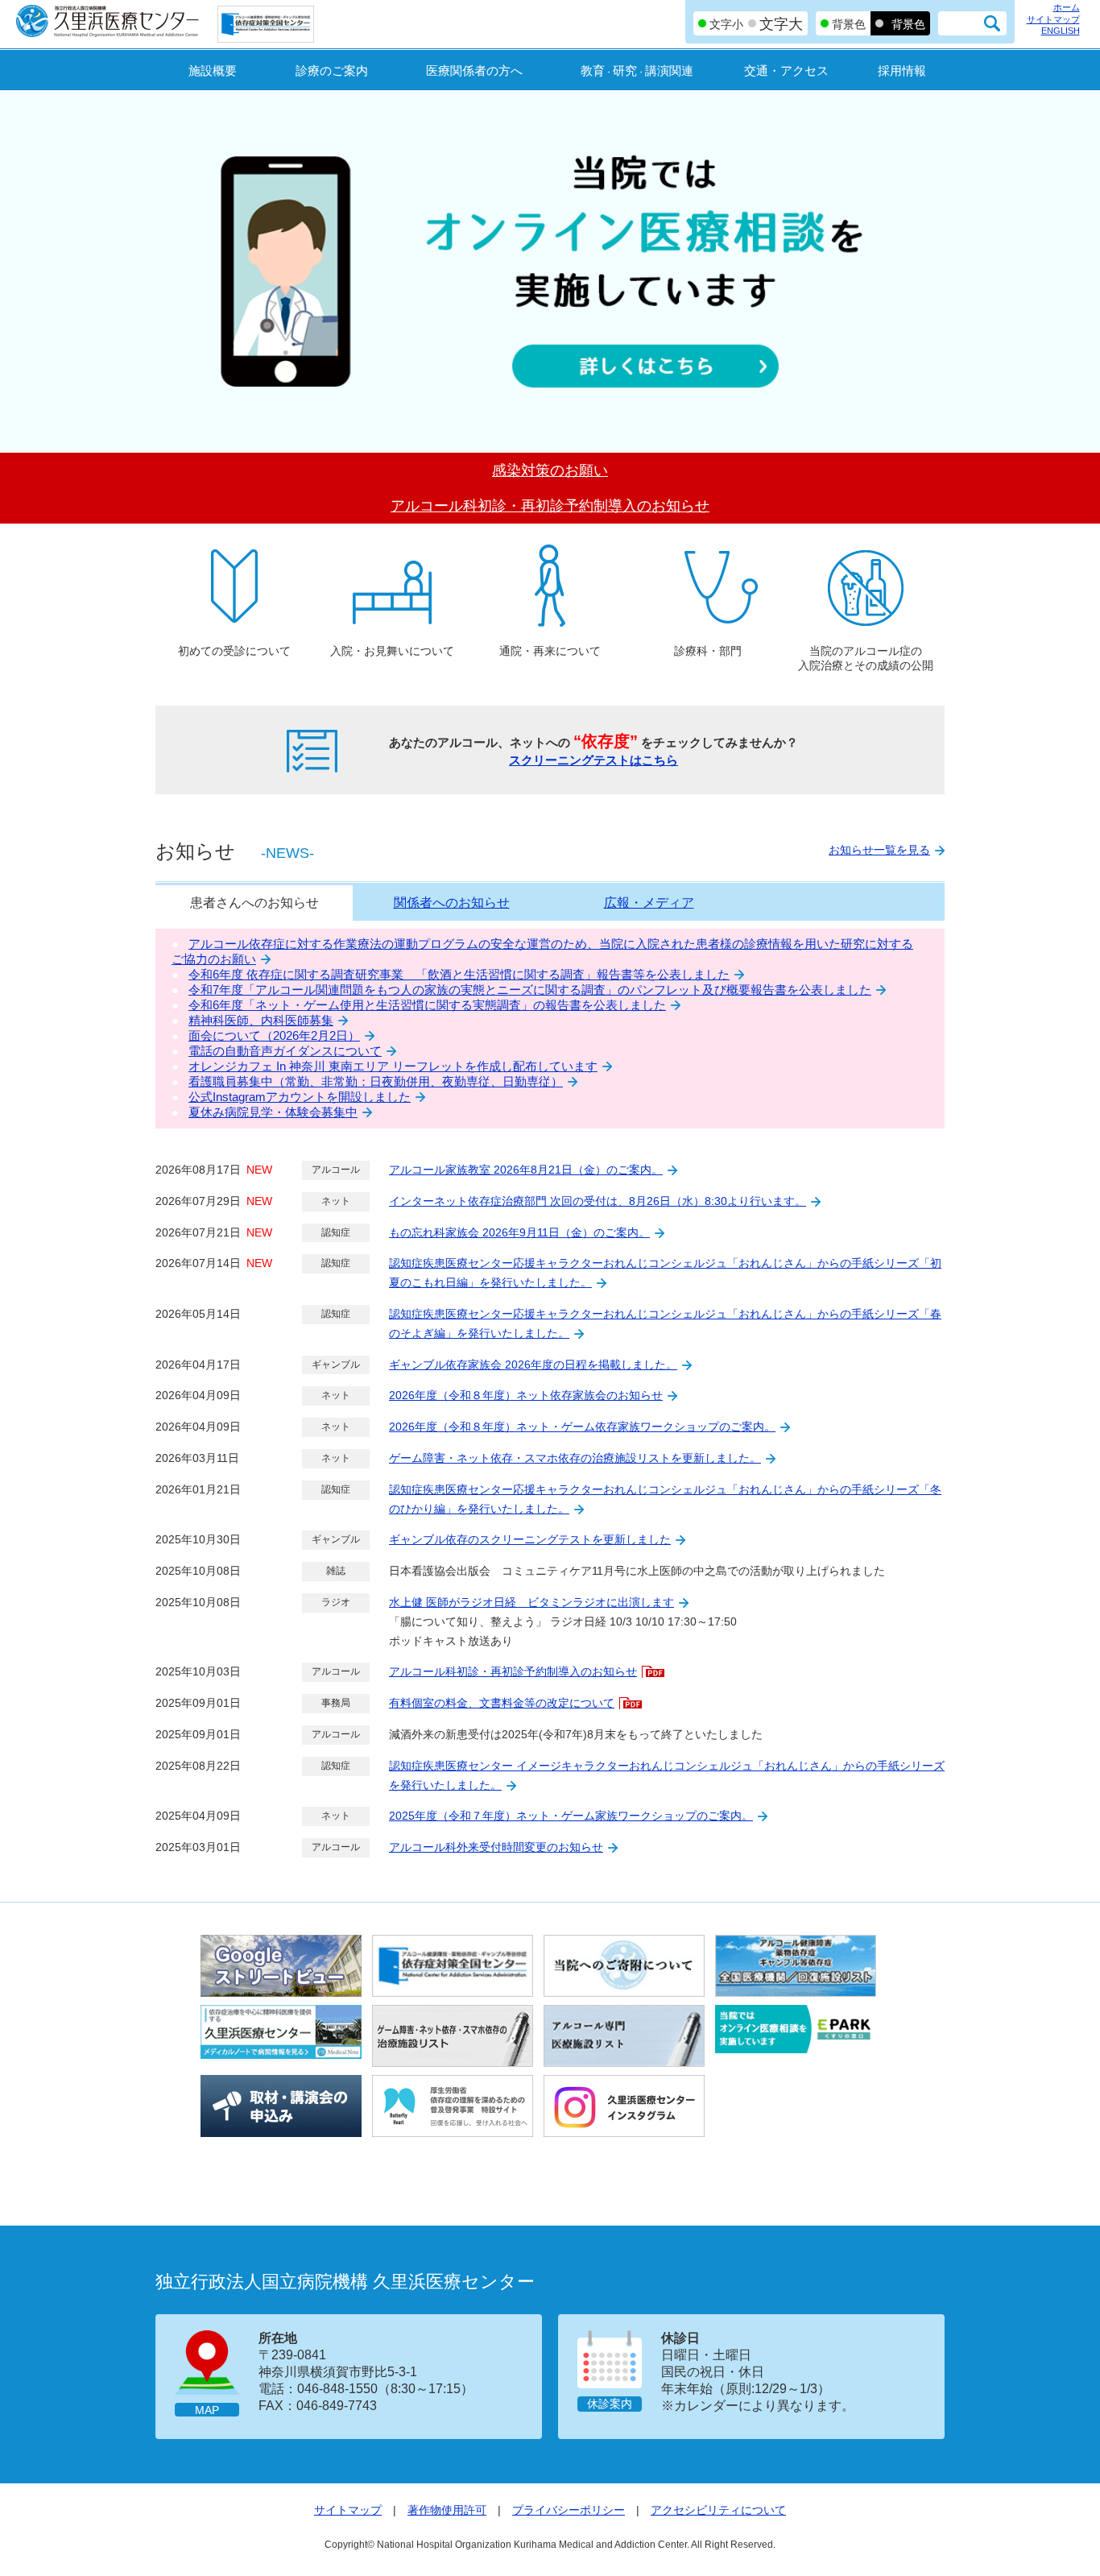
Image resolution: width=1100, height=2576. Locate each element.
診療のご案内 (332, 70)
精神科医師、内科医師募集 (261, 1020)
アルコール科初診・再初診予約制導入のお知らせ (513, 1671)
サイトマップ (1053, 19)
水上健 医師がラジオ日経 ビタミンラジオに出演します (531, 1602)
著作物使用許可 (447, 2510)
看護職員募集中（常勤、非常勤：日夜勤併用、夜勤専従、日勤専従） (376, 1081)
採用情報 (902, 70)
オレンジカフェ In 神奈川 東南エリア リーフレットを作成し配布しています (393, 1066)
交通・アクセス (786, 70)
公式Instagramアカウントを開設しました (300, 1097)
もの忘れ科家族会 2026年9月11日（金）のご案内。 (519, 1232)
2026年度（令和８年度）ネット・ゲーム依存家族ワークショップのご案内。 (582, 1427)
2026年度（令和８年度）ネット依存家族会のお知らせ (526, 1395)
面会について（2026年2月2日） (274, 1035)
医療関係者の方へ (474, 70)
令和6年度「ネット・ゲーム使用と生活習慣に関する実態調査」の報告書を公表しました (427, 1005)
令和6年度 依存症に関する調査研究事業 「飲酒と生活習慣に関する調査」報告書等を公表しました (459, 974)
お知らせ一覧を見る (879, 850)
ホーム (1067, 7)
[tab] (254, 903)
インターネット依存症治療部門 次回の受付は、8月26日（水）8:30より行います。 (598, 1201)
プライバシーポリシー (569, 2510)
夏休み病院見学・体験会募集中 (273, 1112)
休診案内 (610, 2404)
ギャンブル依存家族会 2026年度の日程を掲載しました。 (533, 1365)
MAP (207, 2410)
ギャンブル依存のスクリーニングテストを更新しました (530, 1539)
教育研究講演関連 (637, 70)
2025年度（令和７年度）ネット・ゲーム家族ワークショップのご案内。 (571, 1816)
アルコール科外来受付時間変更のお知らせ (496, 1847)
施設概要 (213, 70)
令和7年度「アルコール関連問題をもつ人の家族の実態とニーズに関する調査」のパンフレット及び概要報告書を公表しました (530, 990)
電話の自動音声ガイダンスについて (285, 1051)
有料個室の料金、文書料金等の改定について (502, 1703)
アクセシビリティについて (718, 2510)
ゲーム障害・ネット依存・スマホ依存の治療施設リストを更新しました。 (575, 1458)
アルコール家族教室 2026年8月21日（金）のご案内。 (526, 1170)
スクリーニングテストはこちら (593, 760)
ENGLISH (1061, 31)
